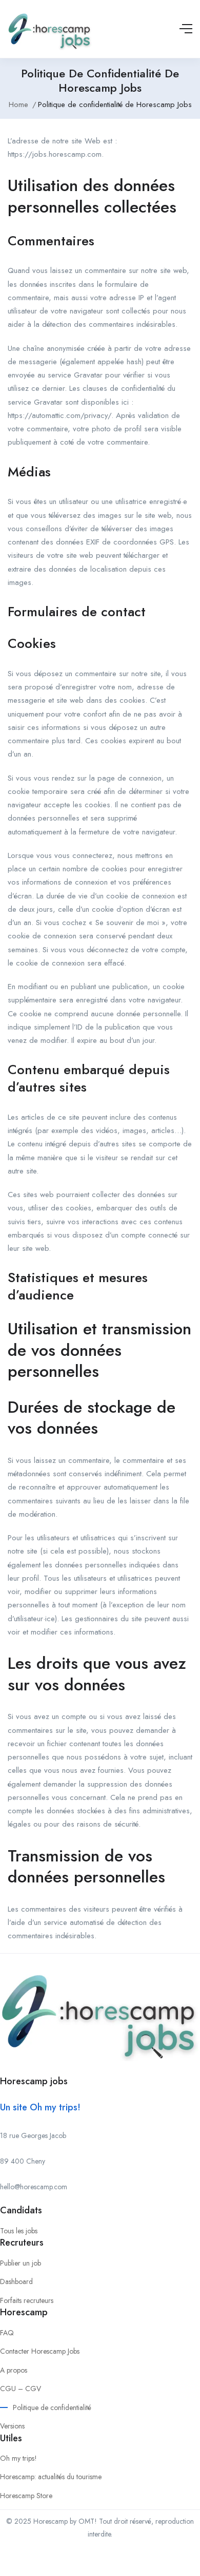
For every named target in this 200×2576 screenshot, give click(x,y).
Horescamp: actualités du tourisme (51, 2477)
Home (18, 104)
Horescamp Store (26, 2496)
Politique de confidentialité (52, 2407)
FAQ (7, 2333)
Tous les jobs (19, 2231)
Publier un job (21, 2263)
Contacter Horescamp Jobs (40, 2351)
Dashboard (16, 2281)
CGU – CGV (21, 2389)
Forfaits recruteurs (27, 2300)
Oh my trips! (18, 2458)
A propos (14, 2370)
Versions (12, 2426)
